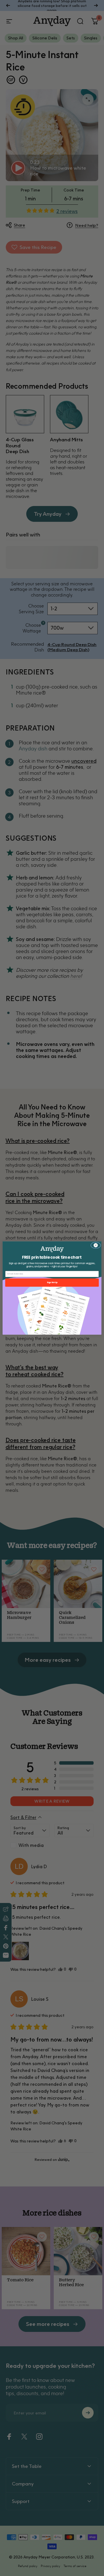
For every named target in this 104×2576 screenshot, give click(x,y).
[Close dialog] (96, 1245)
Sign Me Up (52, 1282)
